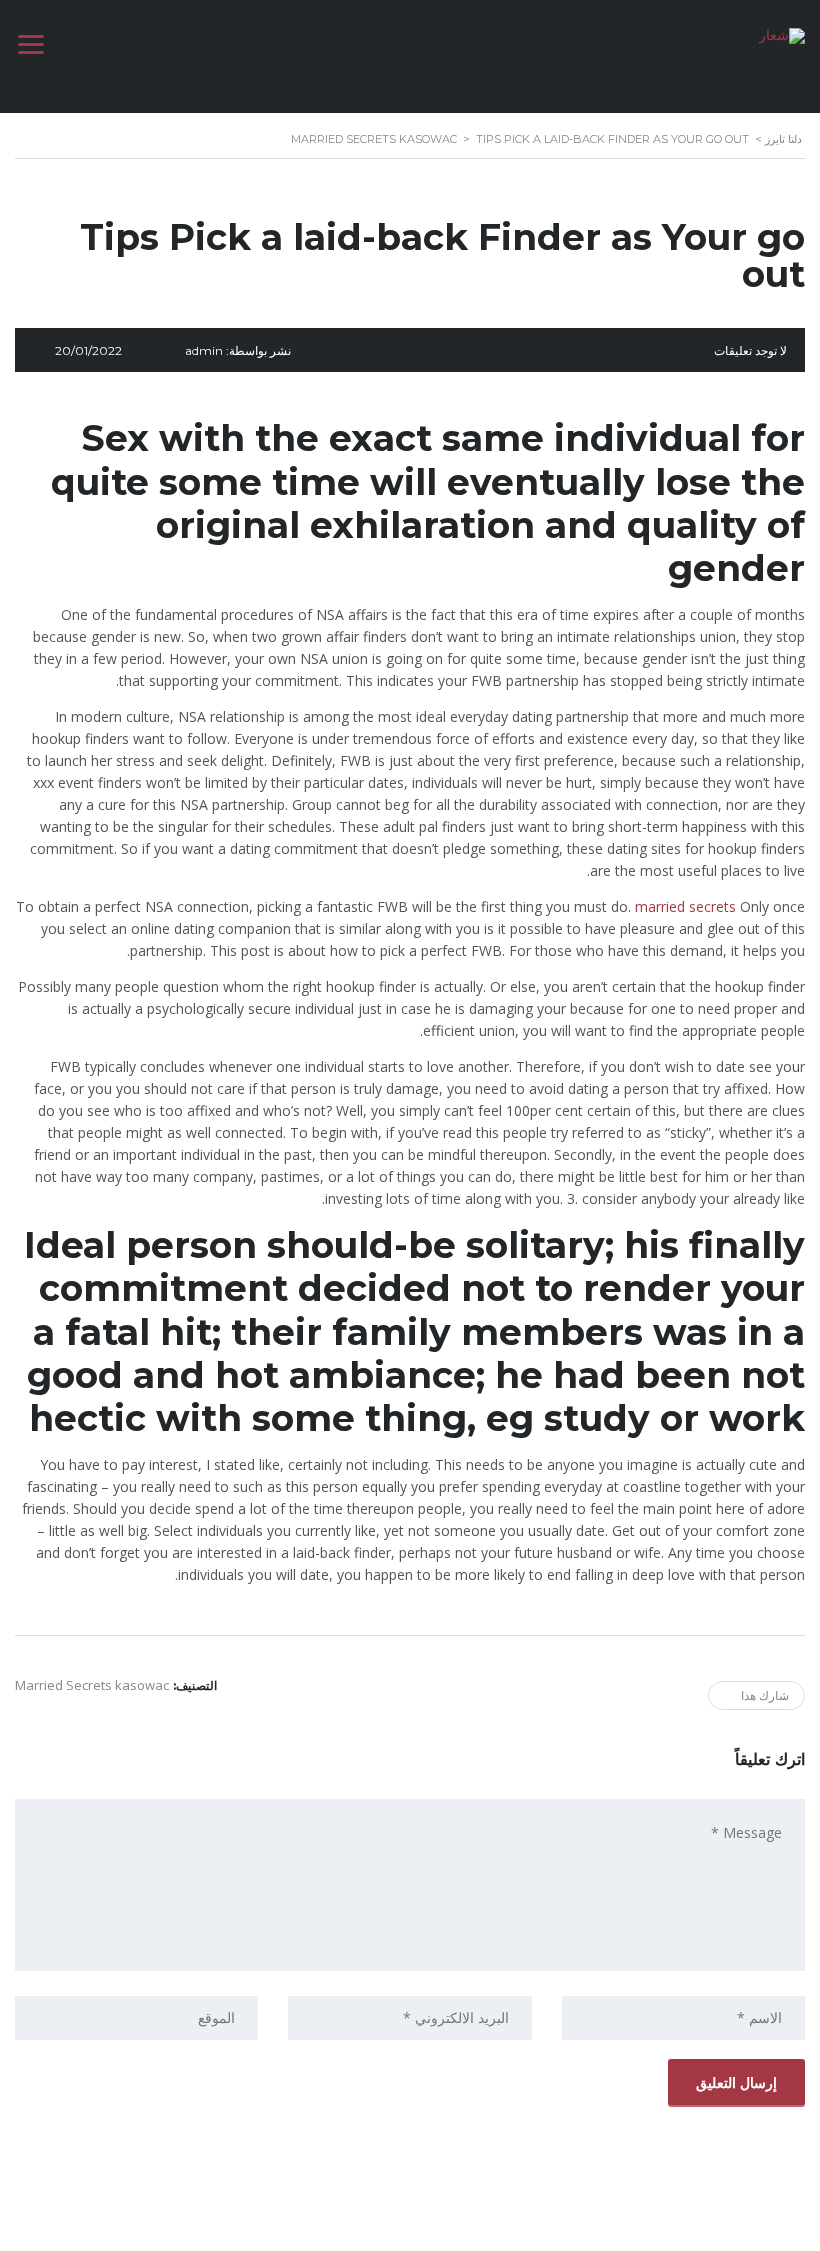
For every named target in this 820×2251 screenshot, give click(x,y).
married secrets (687, 906)
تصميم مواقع (465, 2230)
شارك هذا (765, 1695)
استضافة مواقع (405, 2230)
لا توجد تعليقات (750, 350)
